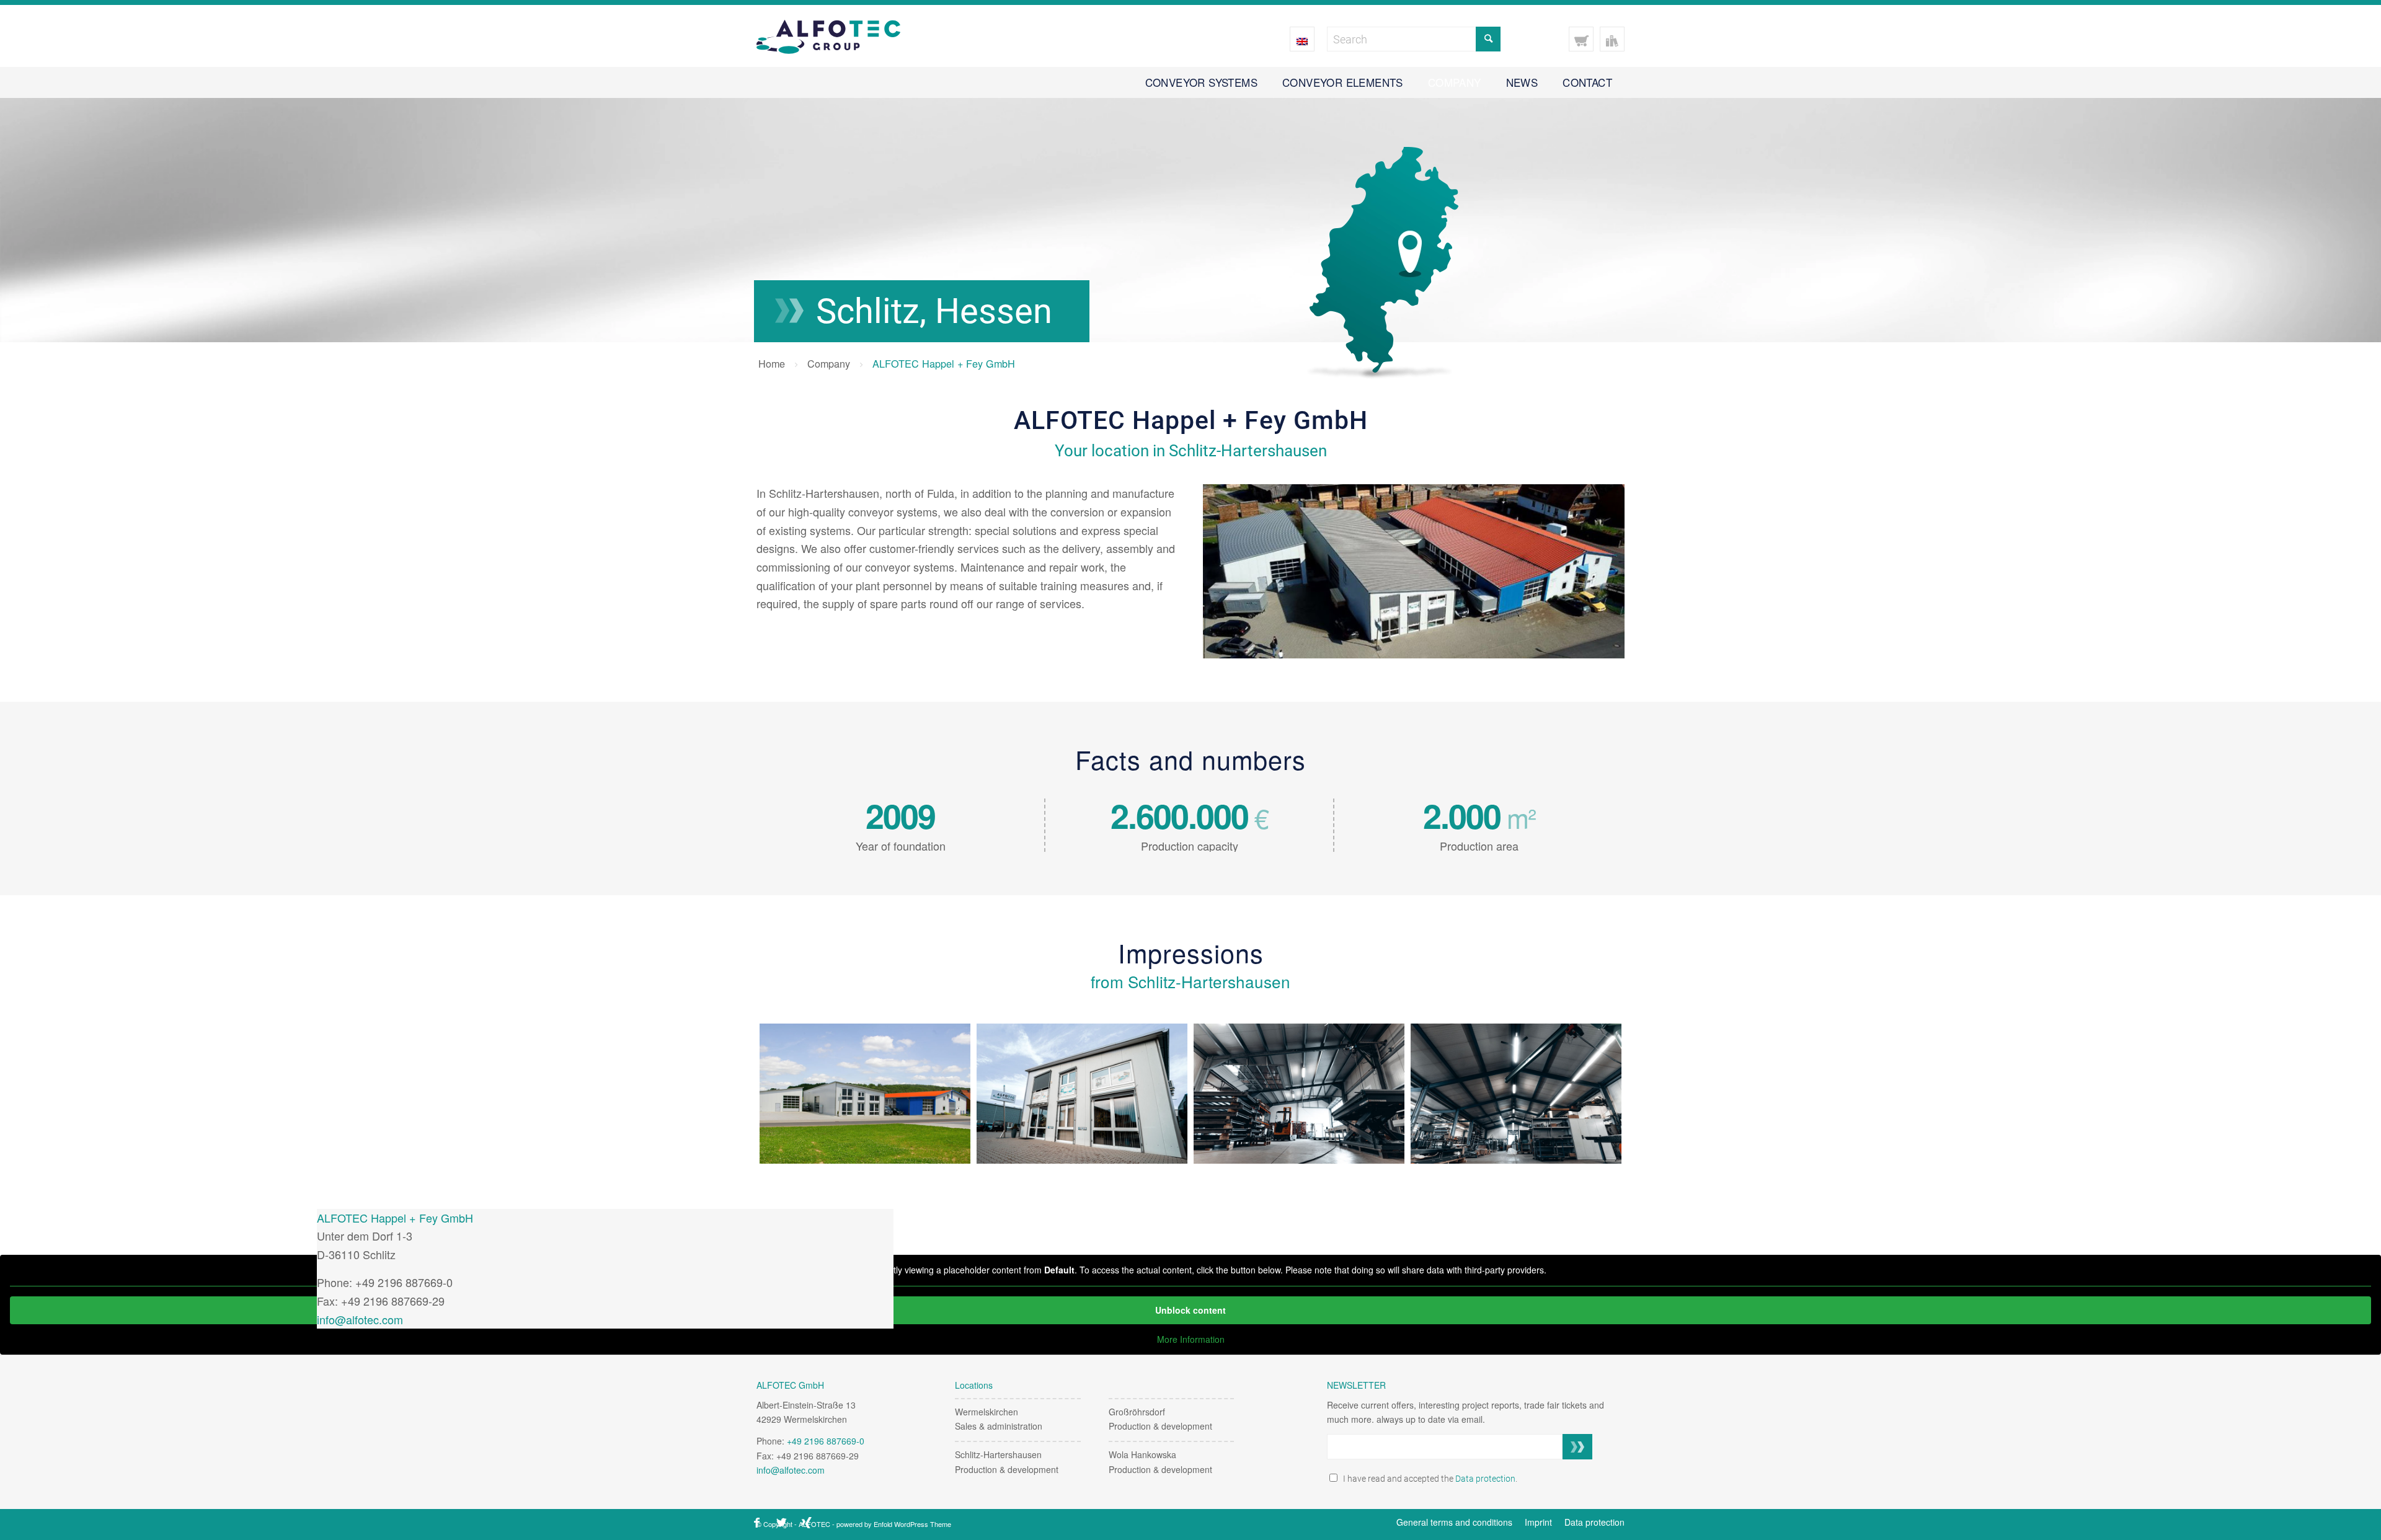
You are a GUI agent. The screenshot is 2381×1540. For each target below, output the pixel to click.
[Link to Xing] (806, 1523)
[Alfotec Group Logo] (828, 36)
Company (829, 363)
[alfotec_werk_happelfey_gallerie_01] (1516, 1094)
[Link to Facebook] (756, 1523)
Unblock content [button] (1190, 1310)
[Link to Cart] (1581, 39)
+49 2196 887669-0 (826, 1441)
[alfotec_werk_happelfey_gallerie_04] (865, 1094)
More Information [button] (1191, 1340)
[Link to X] (781, 1523)
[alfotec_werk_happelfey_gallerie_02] (1299, 1094)
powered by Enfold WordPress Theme (894, 1524)
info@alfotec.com (360, 1319)
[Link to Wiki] (1612, 39)
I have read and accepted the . (1428, 1479)
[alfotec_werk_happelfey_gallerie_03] (1082, 1094)
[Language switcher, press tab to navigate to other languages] (1302, 39)
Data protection (1485, 1479)
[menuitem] (1201, 82)
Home (772, 363)
